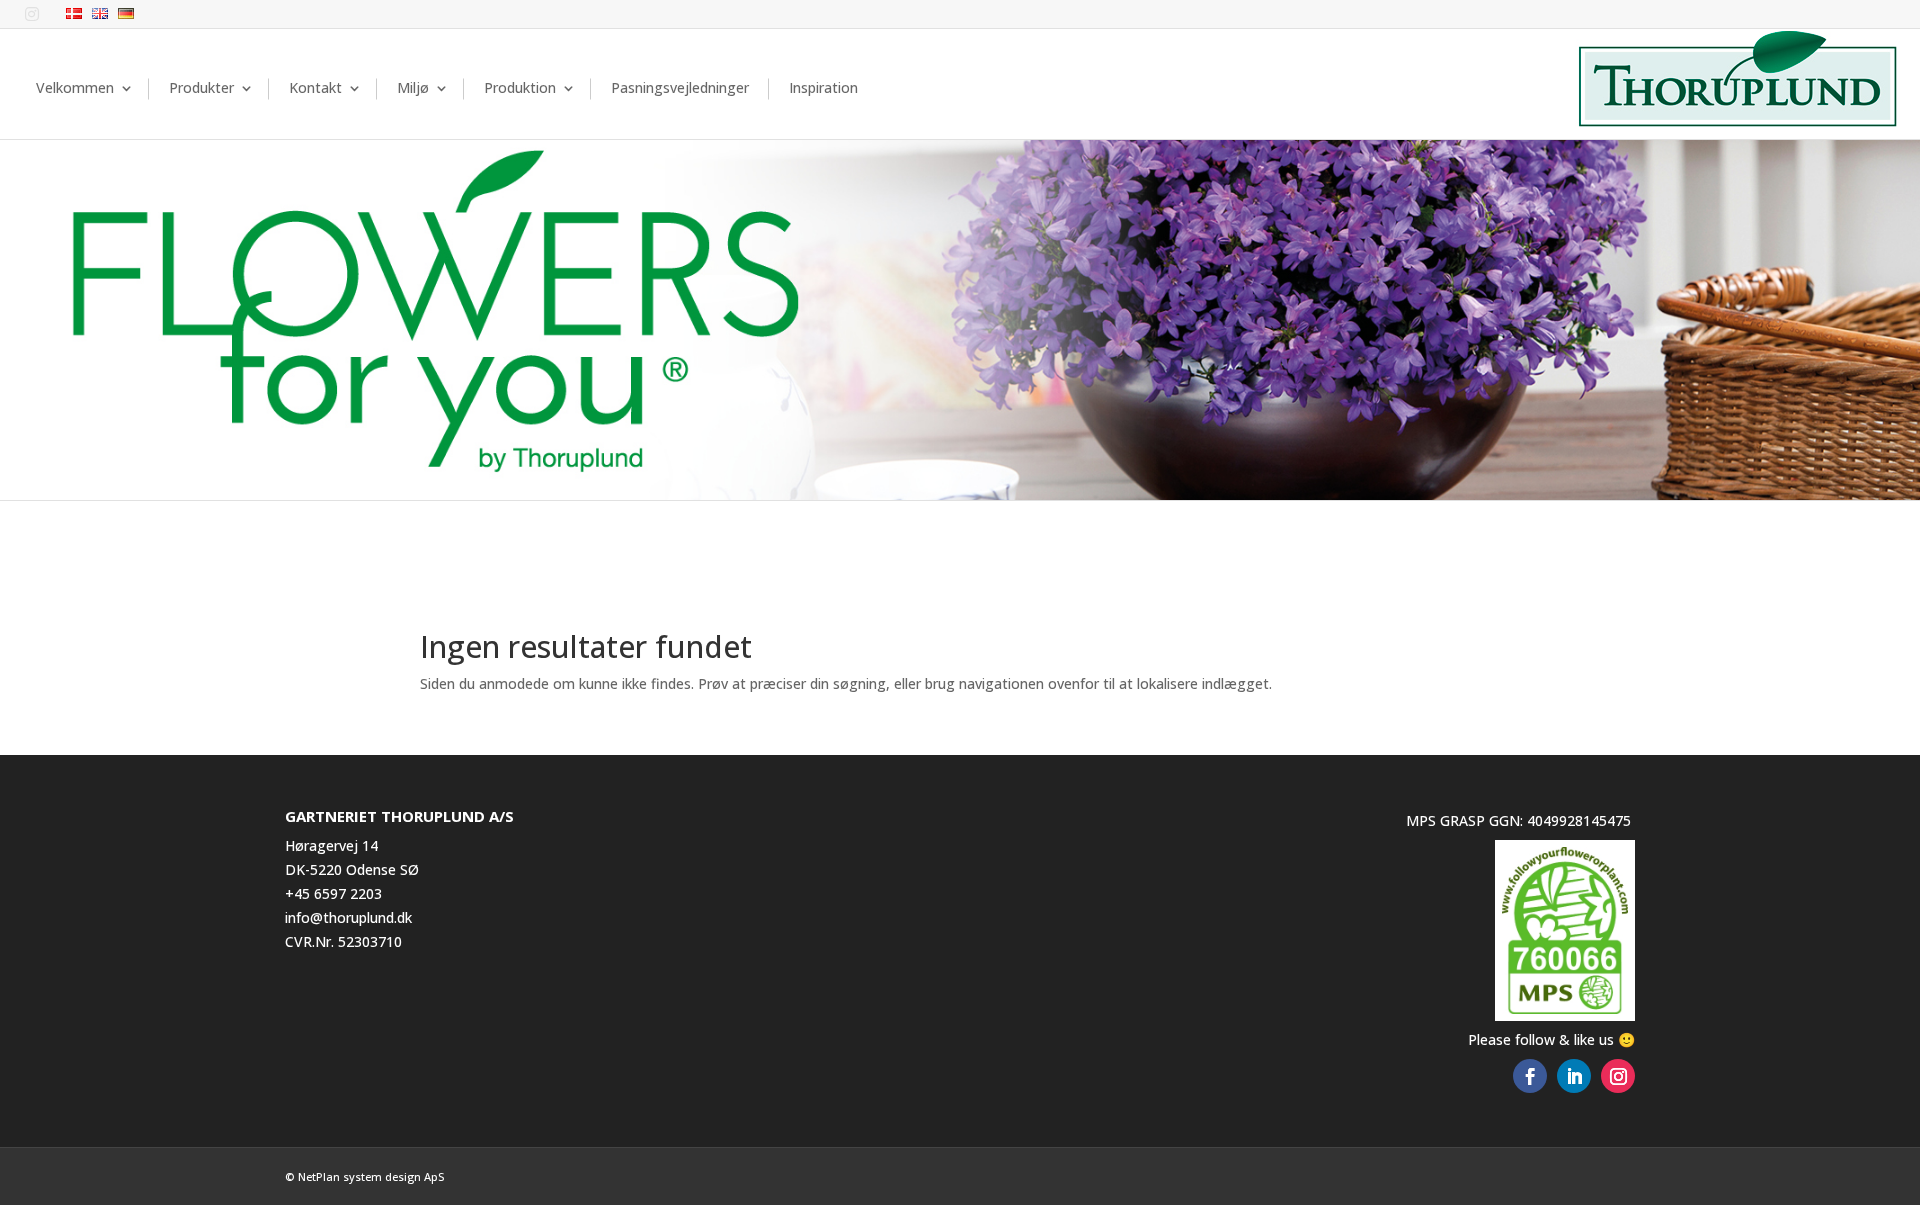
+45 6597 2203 (333, 893)
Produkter (201, 87)
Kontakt (315, 87)
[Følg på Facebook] (1530, 1076)
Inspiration (823, 87)
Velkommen (75, 87)
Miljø (413, 87)
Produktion (520, 87)
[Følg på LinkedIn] (1574, 1076)
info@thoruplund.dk (348, 917)
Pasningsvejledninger (680, 87)
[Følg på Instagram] (1618, 1076)
